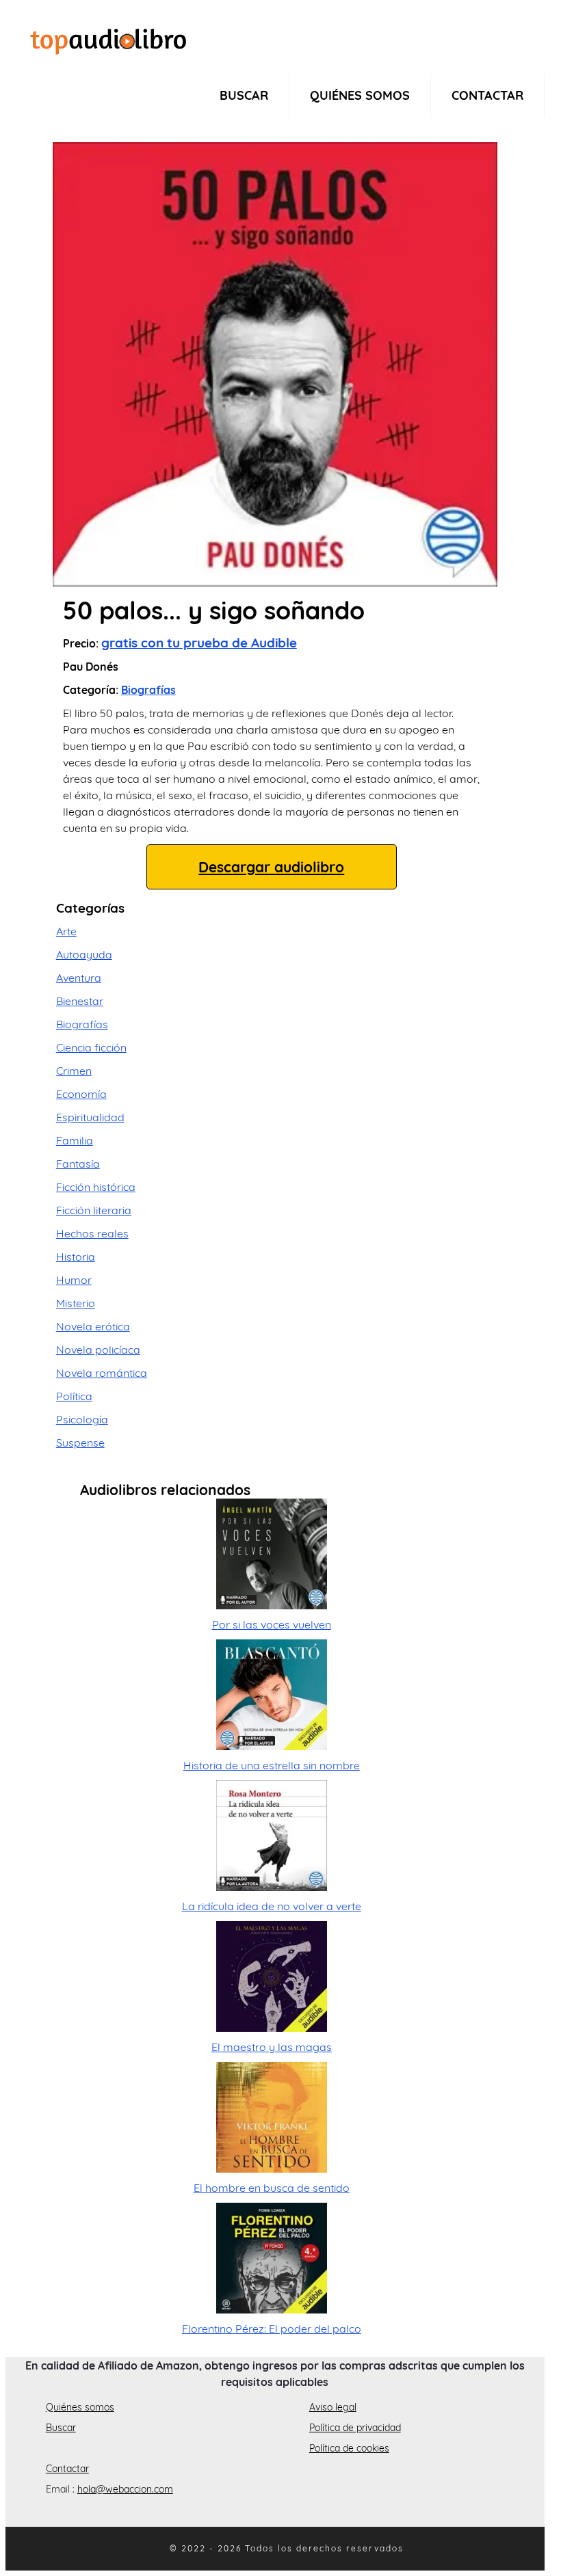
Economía (81, 1094)
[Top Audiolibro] (108, 40)
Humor (74, 1280)
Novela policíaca (98, 1350)
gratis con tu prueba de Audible (199, 643)
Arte (66, 931)
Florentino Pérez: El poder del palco (272, 2329)
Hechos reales (92, 1233)
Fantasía (78, 1164)
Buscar (244, 95)
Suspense (80, 1443)
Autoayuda (84, 954)
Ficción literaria (94, 1210)
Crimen (74, 1071)
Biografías (148, 690)
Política (74, 1396)
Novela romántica (102, 1373)
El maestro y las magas (272, 2047)
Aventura (79, 978)
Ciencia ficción (91, 1047)
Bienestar (80, 1001)
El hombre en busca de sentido (272, 2188)
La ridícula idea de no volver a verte (272, 1906)
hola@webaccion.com (125, 2489)
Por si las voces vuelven (272, 1624)
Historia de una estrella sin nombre (272, 1765)
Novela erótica (93, 1326)
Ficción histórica (96, 1187)
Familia (75, 1140)
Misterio (76, 1303)
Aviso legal (333, 2407)
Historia (76, 1257)
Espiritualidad (90, 1117)
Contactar (487, 95)
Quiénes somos (360, 95)
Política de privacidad (355, 2428)
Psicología (82, 1419)
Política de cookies (349, 2448)
